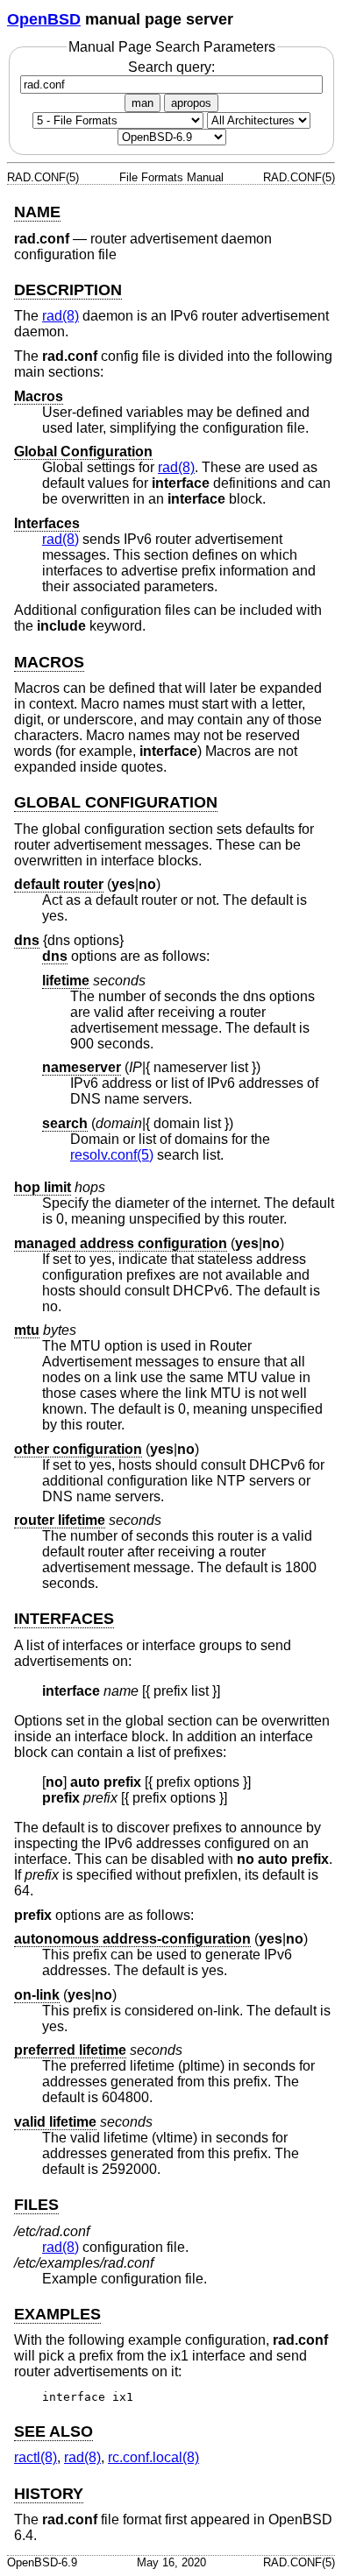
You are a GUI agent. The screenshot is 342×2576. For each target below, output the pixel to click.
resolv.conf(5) (112, 1155)
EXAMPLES (57, 2314)
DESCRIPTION (68, 290)
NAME (37, 212)
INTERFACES (64, 1619)
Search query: (171, 67)
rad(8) (61, 316)
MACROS (49, 662)
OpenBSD (44, 19)
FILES (36, 2205)
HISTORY (49, 2494)
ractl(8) (36, 2457)
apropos (191, 103)
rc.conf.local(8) (153, 2457)
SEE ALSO (53, 2431)
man (142, 103)
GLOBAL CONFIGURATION (116, 802)
